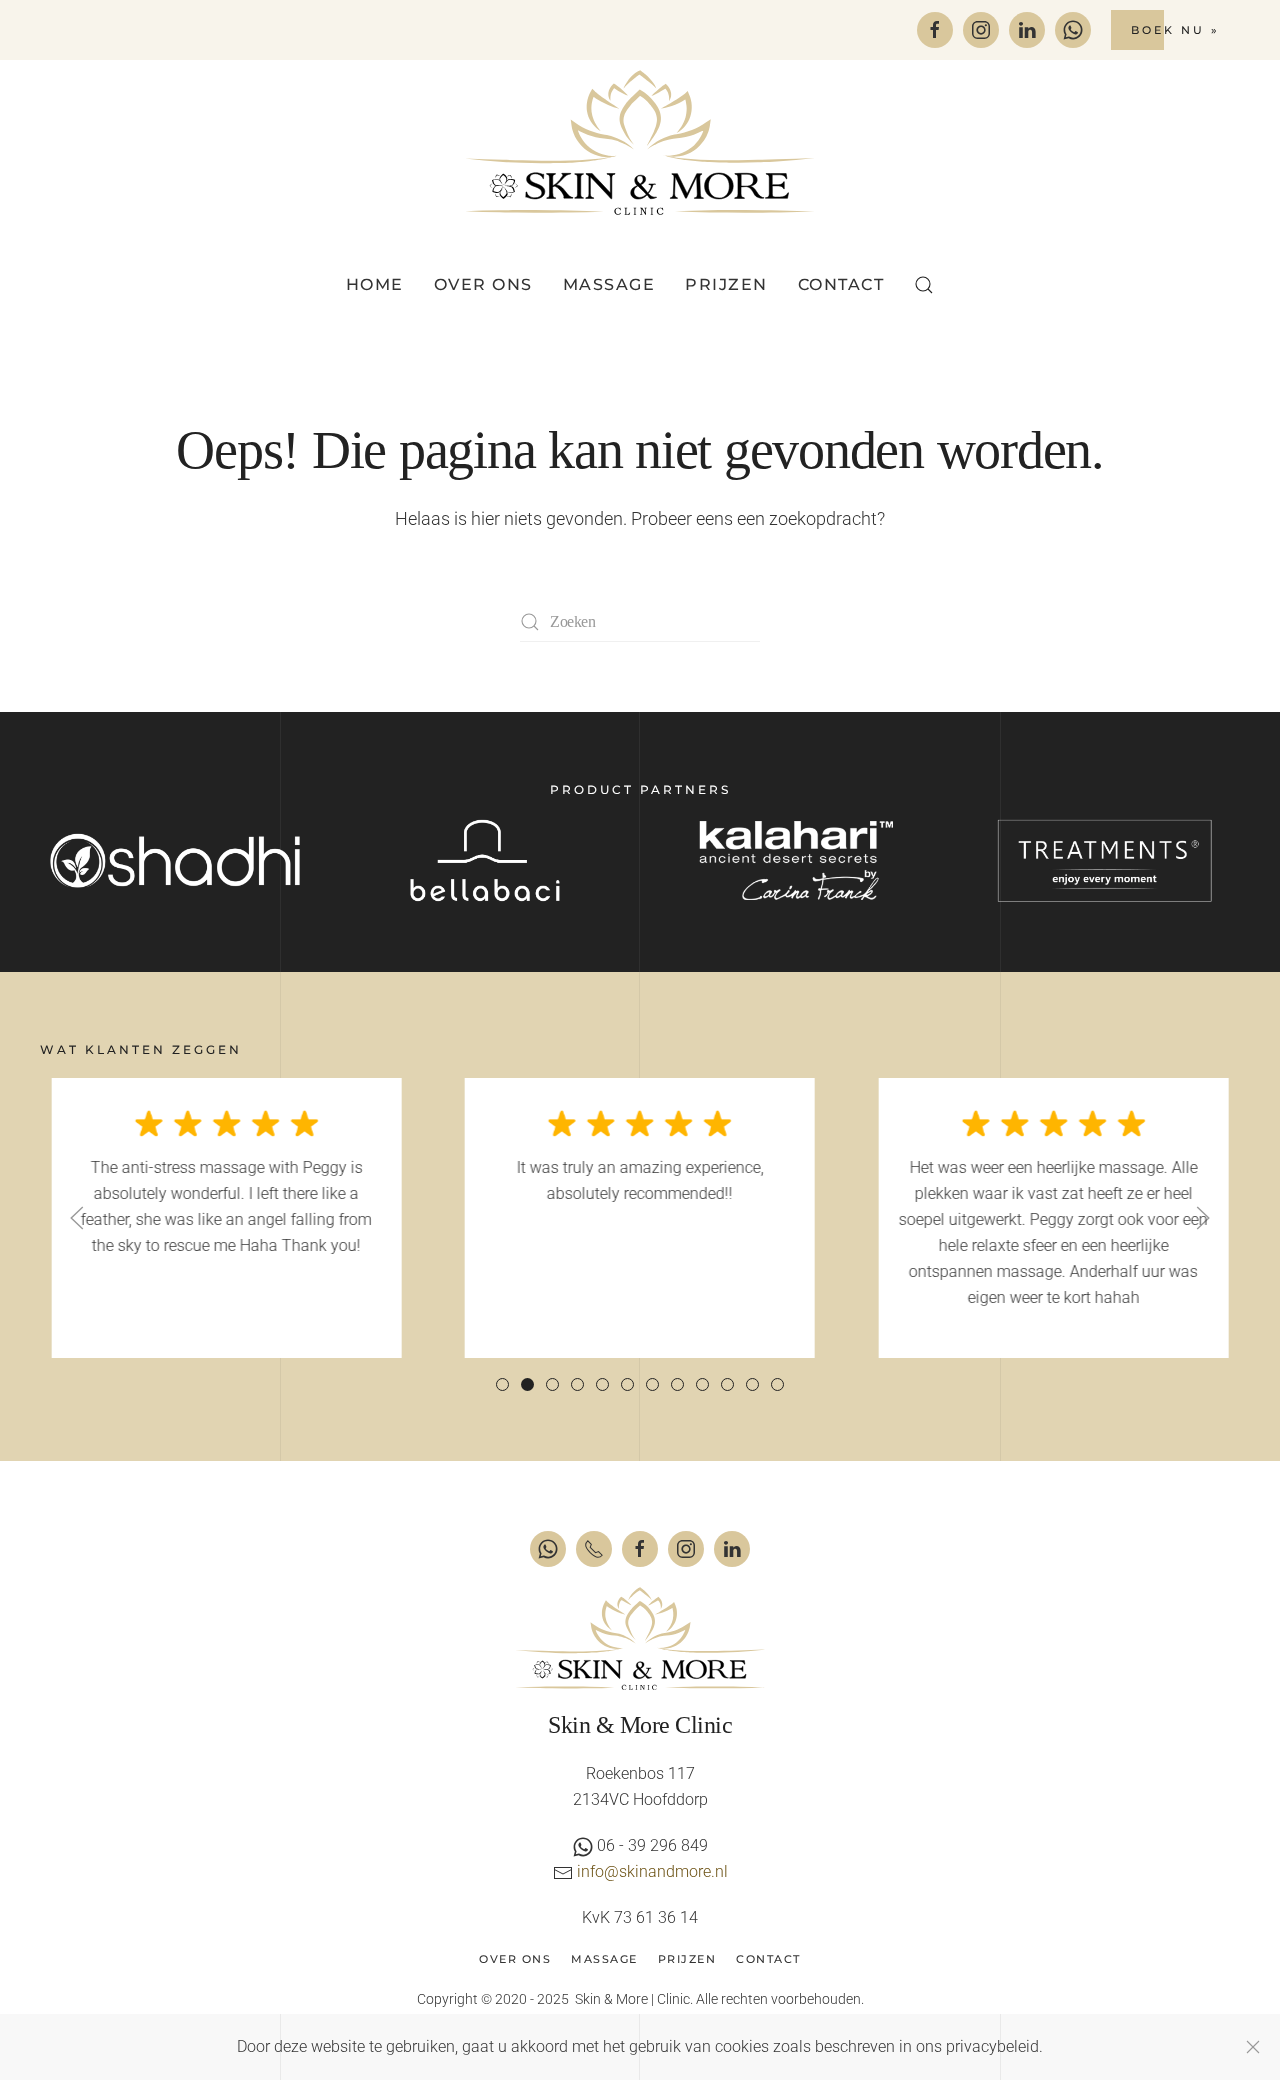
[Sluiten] (1253, 2047)
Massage (604, 1959)
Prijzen (726, 284)
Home (375, 284)
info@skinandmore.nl (652, 1871)
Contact (841, 284)
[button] (924, 285)
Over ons (515, 1959)
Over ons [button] (483, 284)
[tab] (502, 1384)
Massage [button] (609, 284)
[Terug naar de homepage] (640, 142)
